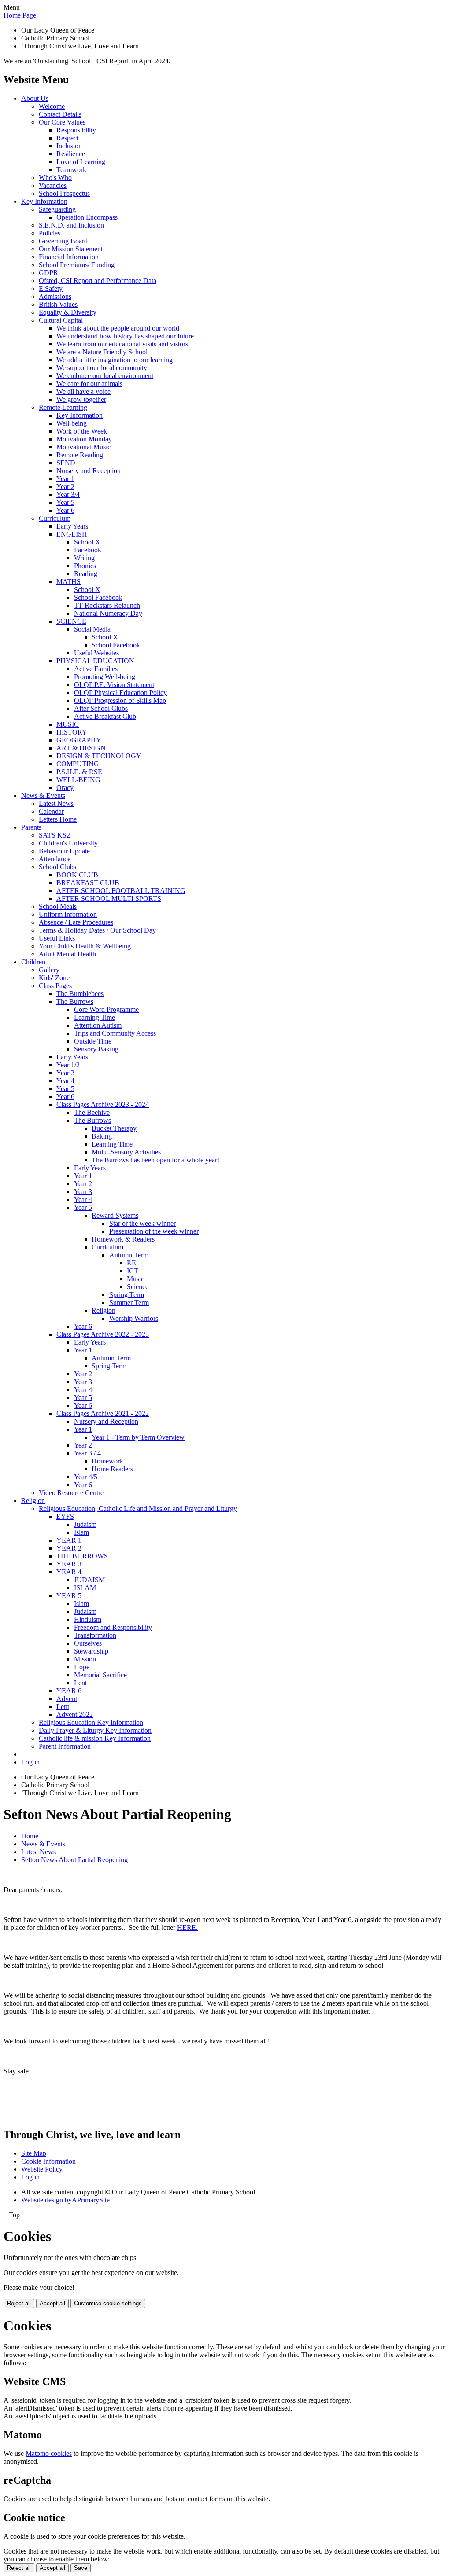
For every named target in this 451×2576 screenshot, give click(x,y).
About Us (35, 98)
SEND (66, 463)
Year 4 (65, 1081)
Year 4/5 (86, 1477)
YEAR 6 (69, 1691)
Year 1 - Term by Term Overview (138, 1437)
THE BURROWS (82, 1556)
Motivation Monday (84, 439)
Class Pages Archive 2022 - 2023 (103, 1334)
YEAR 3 (69, 1564)
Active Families (96, 669)
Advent (67, 1699)
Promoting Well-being (105, 677)
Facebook (88, 550)
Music (135, 1279)
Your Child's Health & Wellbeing (85, 946)
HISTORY (72, 732)
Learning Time (94, 1017)
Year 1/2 (68, 1065)
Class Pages (55, 986)
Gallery (49, 970)
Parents (31, 827)
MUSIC (68, 724)
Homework (107, 1461)
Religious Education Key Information (91, 1722)
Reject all (19, 2303)
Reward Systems (115, 1215)
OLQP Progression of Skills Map (120, 700)
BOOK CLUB (77, 875)
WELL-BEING (78, 780)
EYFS (65, 1516)
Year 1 (65, 479)
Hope (82, 1667)
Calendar (51, 811)
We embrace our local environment (105, 376)
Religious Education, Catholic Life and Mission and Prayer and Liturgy (138, 1508)
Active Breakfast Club (105, 716)
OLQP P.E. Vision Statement (114, 685)
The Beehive (92, 1112)
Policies (50, 233)
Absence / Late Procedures (76, 922)
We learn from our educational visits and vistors (122, 344)
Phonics (85, 566)
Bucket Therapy (114, 1128)
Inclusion (69, 146)
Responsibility (76, 130)
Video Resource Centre (71, 1493)
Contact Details (60, 114)
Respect (67, 138)
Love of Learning (81, 162)
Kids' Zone (54, 978)
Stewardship (91, 1651)
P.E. (132, 1263)
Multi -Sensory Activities (126, 1152)
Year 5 (65, 502)
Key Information (44, 201)
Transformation (95, 1635)
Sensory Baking (96, 1049)
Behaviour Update (64, 851)
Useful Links (57, 938)
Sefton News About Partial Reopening (74, 1860)
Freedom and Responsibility (113, 1627)
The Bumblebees (80, 994)
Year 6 (65, 510)
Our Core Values (62, 122)
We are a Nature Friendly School (102, 352)
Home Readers (112, 1469)
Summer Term (129, 1303)
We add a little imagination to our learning (115, 360)
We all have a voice (83, 391)
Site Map (34, 2153)
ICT (133, 1271)
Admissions (55, 296)
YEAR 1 (69, 1540)
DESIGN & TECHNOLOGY (99, 756)
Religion (104, 1310)
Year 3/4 (68, 494)
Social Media (92, 629)
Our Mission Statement (71, 249)
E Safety (51, 288)
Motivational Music (83, 447)
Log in (30, 1762)
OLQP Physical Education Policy (120, 693)
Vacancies (53, 186)
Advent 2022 (75, 1714)
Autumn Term (129, 1255)
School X (87, 542)
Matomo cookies (49, 2453)
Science (138, 1287)
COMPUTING (78, 764)
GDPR (48, 273)
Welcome (52, 106)
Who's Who (55, 178)
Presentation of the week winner (154, 1231)
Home (30, 1836)
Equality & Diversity (68, 312)
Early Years (72, 526)
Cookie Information (48, 2161)
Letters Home (58, 819)
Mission (85, 1659)
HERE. (187, 1927)
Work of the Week (82, 431)
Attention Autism (98, 1025)
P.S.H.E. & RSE (79, 772)
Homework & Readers (123, 1239)
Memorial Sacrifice (100, 1675)
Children (33, 962)
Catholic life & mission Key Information (95, 1738)
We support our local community (102, 368)
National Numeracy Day (108, 613)
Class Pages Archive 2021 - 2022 (103, 1413)
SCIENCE (71, 621)
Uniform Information (68, 914)
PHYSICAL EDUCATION (95, 661)
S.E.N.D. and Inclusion (71, 225)
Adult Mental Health (67, 954)
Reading (86, 574)
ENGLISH (72, 534)
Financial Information (69, 257)
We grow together (81, 399)
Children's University (68, 843)
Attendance (55, 859)
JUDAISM (89, 1580)
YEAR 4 (69, 1572)
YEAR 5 (69, 1596)
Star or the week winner (142, 1223)
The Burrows (75, 1001)
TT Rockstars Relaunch (107, 605)
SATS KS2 (54, 835)
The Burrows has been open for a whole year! (155, 1160)
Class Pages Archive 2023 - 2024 (103, 1104)
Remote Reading (80, 455)
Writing (84, 558)
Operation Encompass (87, 217)
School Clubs (57, 867)
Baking (102, 1136)
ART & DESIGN (81, 748)
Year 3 (65, 1073)
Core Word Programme (106, 1009)
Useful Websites (96, 653)
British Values (58, 304)
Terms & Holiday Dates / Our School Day (97, 930)
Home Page (20, 15)
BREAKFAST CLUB (88, 883)
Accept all (52, 2303)
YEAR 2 (69, 1548)
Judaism (85, 1524)
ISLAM (85, 1588)
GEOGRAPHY (79, 740)
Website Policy (42, 2169)
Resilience (71, 154)
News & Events (43, 796)
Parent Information (65, 1746)
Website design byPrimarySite (65, 2200)
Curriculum (55, 518)
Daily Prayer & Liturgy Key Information (95, 1730)
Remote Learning (63, 407)
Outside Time (93, 1041)
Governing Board (63, 241)
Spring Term (127, 1295)
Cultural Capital (61, 320)
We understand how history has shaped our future (125, 336)
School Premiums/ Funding (77, 265)
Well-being (72, 423)
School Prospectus (64, 193)
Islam (81, 1532)
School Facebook (98, 597)
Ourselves (88, 1643)
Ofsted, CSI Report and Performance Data (98, 281)
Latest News (56, 803)
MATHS (68, 582)
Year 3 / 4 (87, 1453)
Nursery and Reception (89, 471)
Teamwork (71, 170)
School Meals (58, 906)
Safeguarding (57, 209)
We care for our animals (89, 384)
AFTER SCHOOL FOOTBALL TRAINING (121, 891)
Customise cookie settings (108, 2303)
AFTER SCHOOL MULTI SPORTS (109, 898)
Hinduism (88, 1619)
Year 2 (65, 487)
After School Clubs (101, 708)
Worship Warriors (134, 1318)
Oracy (65, 788)
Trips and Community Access (115, 1033)
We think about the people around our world (118, 328)
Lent (80, 1683)
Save (81, 2568)
